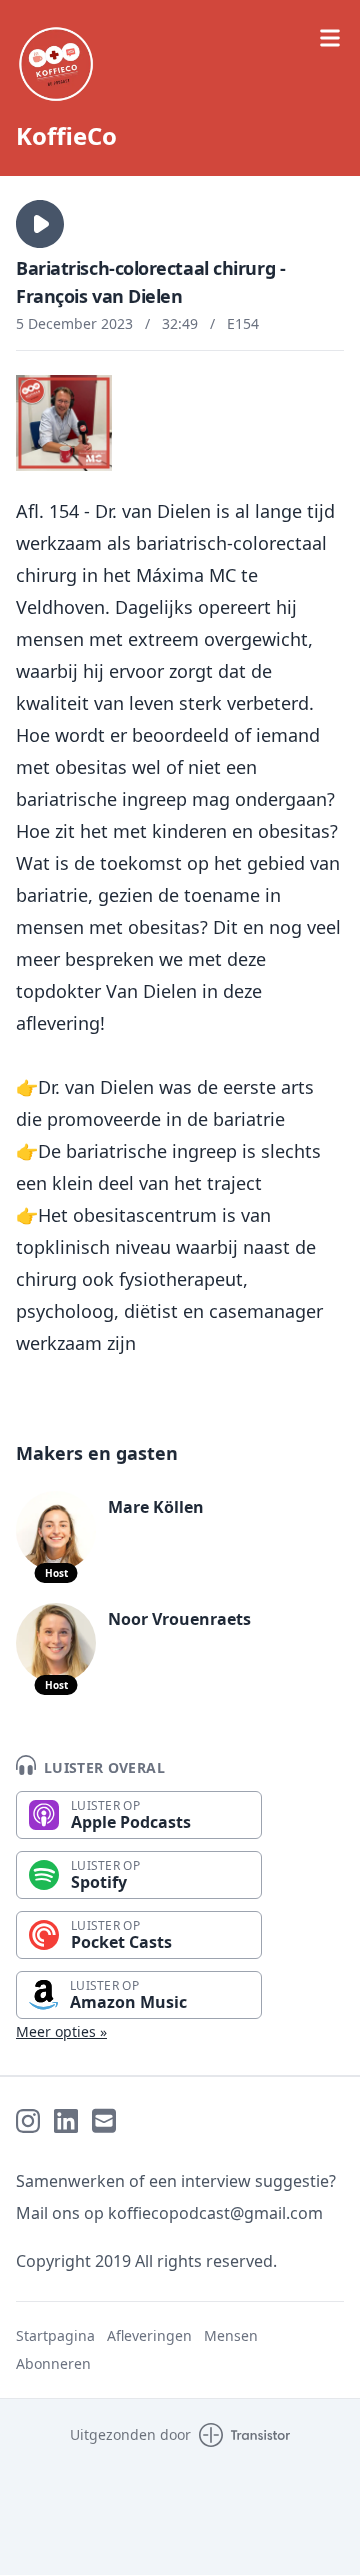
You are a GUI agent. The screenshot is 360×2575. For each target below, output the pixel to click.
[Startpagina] (180, 64)
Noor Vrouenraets (179, 1619)
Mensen (231, 2335)
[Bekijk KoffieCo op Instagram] (28, 2121)
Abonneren (53, 2363)
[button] (40, 224)
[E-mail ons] (104, 2121)
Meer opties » (61, 2031)
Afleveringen (149, 2335)
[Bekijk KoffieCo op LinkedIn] (66, 2121)
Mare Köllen (156, 1507)
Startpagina (55, 2335)
